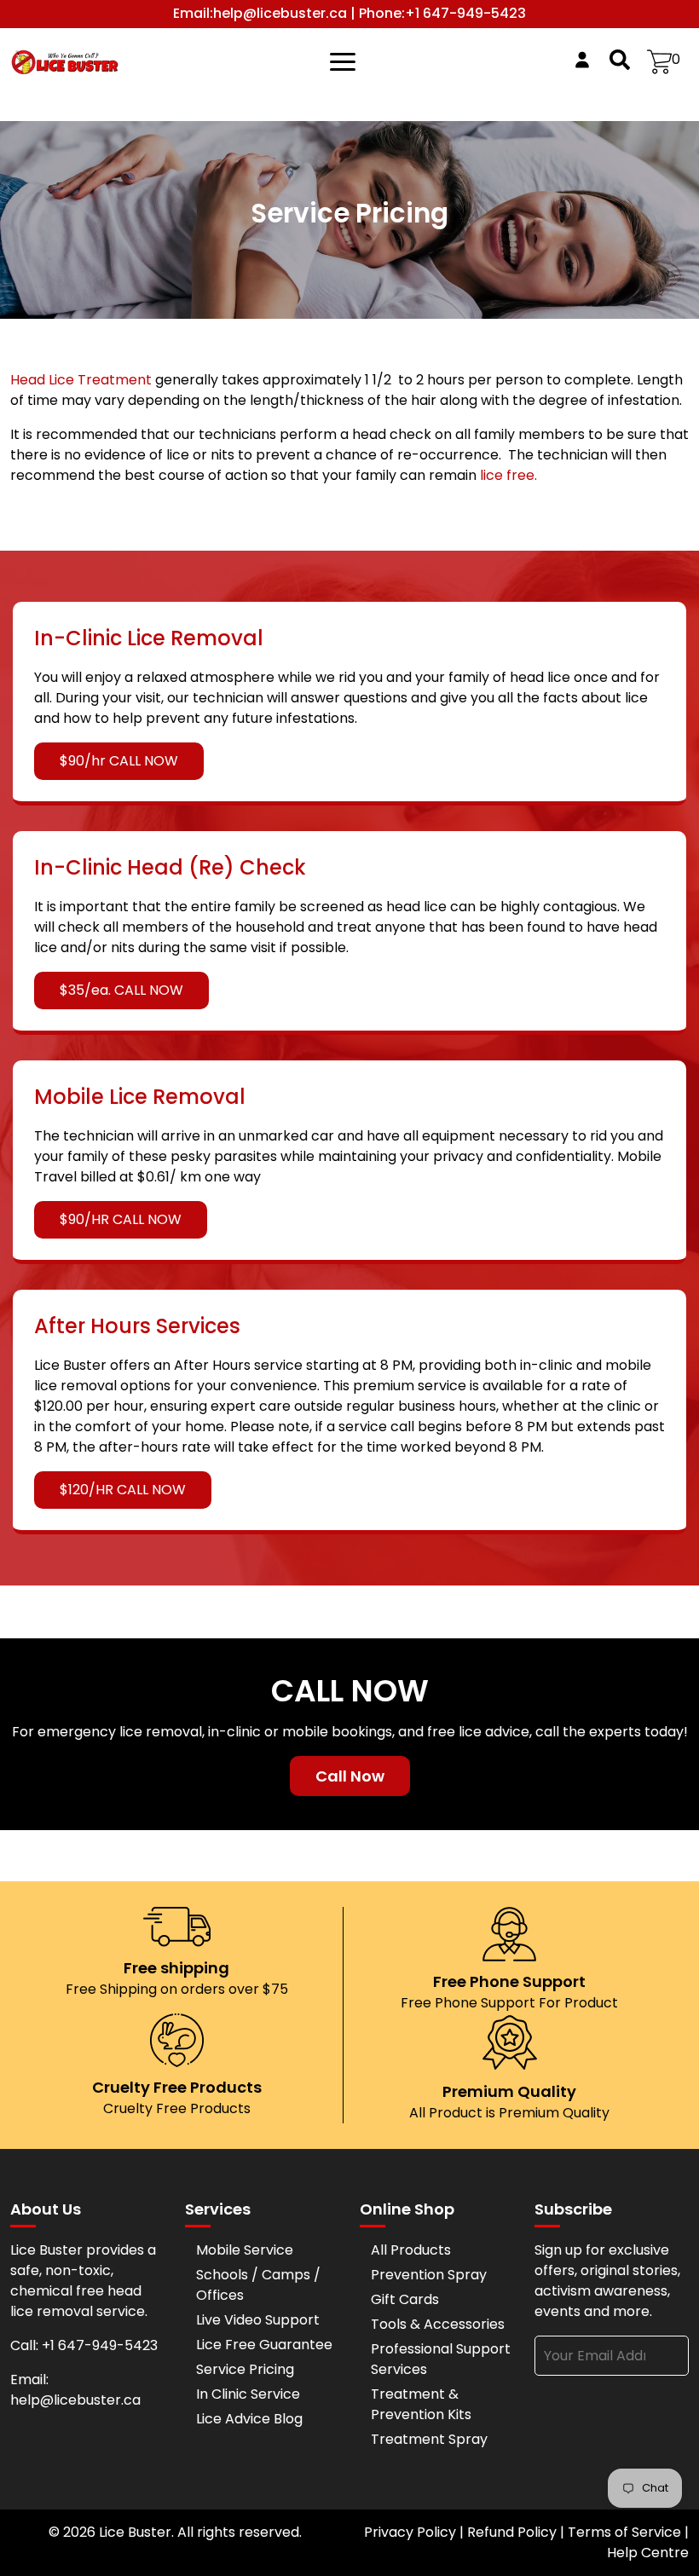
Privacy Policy (410, 2532)
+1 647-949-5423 (465, 14)
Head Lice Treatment (83, 380)
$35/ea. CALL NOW (121, 990)
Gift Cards (405, 2299)
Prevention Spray (429, 2275)
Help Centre (648, 2553)
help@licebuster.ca (280, 14)
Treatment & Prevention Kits (421, 2404)
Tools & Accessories (438, 2324)
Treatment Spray (429, 2439)
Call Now (350, 1776)
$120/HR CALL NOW (123, 1490)
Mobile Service (245, 2250)
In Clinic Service (248, 2394)
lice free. (508, 475)
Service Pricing (245, 2369)
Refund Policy (512, 2532)
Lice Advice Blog (249, 2419)
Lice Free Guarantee (264, 2345)
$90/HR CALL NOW (121, 1219)
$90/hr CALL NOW (119, 761)
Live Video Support (258, 2320)
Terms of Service (624, 2532)
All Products (411, 2250)
